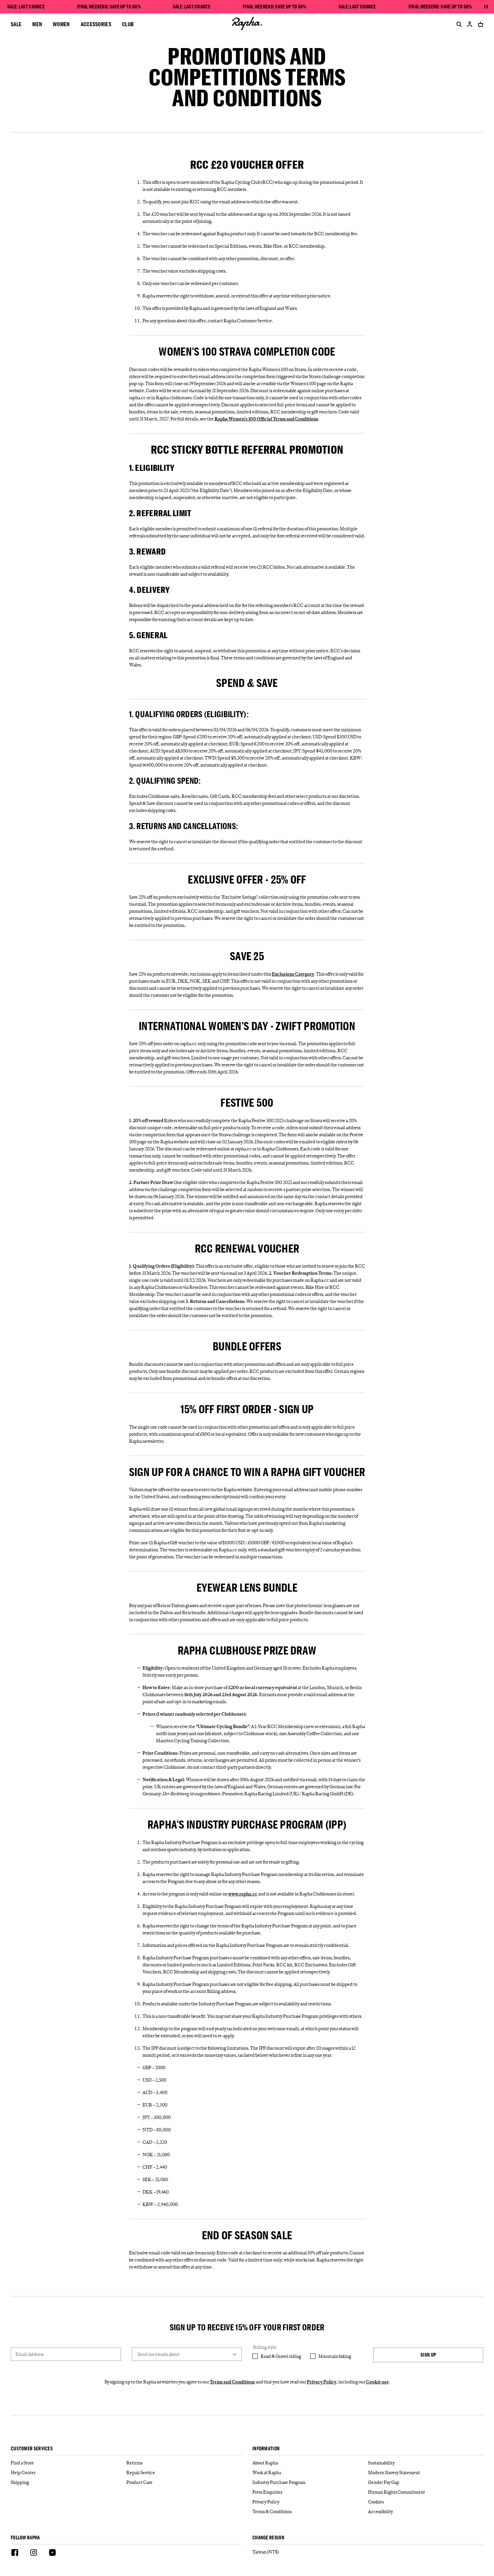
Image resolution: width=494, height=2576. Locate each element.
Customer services (32, 2449)
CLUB (128, 24)
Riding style (265, 2347)
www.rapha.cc (243, 1894)
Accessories (96, 24)
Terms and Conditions (232, 2382)
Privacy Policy (322, 2382)
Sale (16, 24)
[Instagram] (34, 2553)
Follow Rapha (25, 2538)
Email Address (30, 2354)
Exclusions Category (293, 974)
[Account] (470, 24)
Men (37, 24)
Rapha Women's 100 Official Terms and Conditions (266, 419)
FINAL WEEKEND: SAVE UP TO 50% (109, 7)
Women (61, 24)
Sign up (428, 2355)
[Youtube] (52, 2553)
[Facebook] (15, 2553)
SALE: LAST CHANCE (26, 7)
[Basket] (479, 24)
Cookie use (377, 2382)
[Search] (458, 24)
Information (266, 2449)
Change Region (268, 2538)
